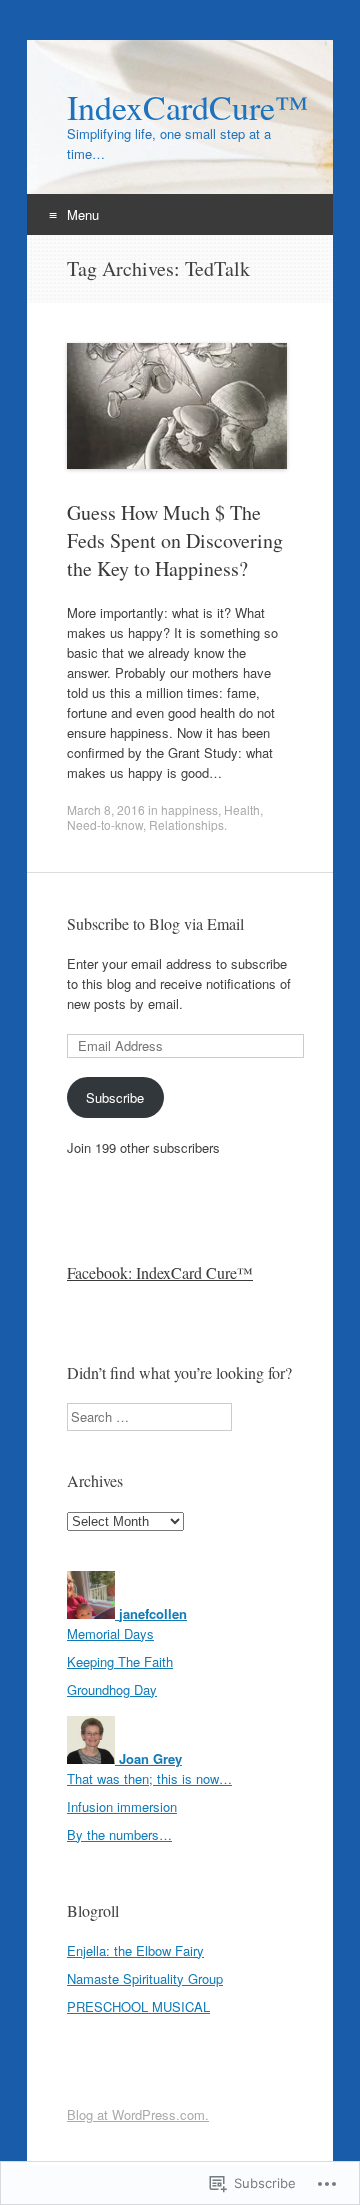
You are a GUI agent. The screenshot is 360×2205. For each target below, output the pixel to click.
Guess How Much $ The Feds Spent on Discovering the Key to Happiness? (175, 540)
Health (242, 809)
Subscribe (115, 1097)
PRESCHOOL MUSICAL (138, 2006)
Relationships (186, 824)
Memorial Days (110, 1633)
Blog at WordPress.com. (138, 2114)
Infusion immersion (122, 1806)
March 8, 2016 (106, 809)
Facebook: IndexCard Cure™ (160, 1272)
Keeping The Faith (120, 1661)
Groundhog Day (112, 1689)
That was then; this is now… (149, 1778)
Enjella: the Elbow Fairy (135, 1950)
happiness (189, 809)
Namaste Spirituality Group (145, 1978)
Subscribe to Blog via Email (155, 923)
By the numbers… (119, 1834)
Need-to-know (105, 824)
